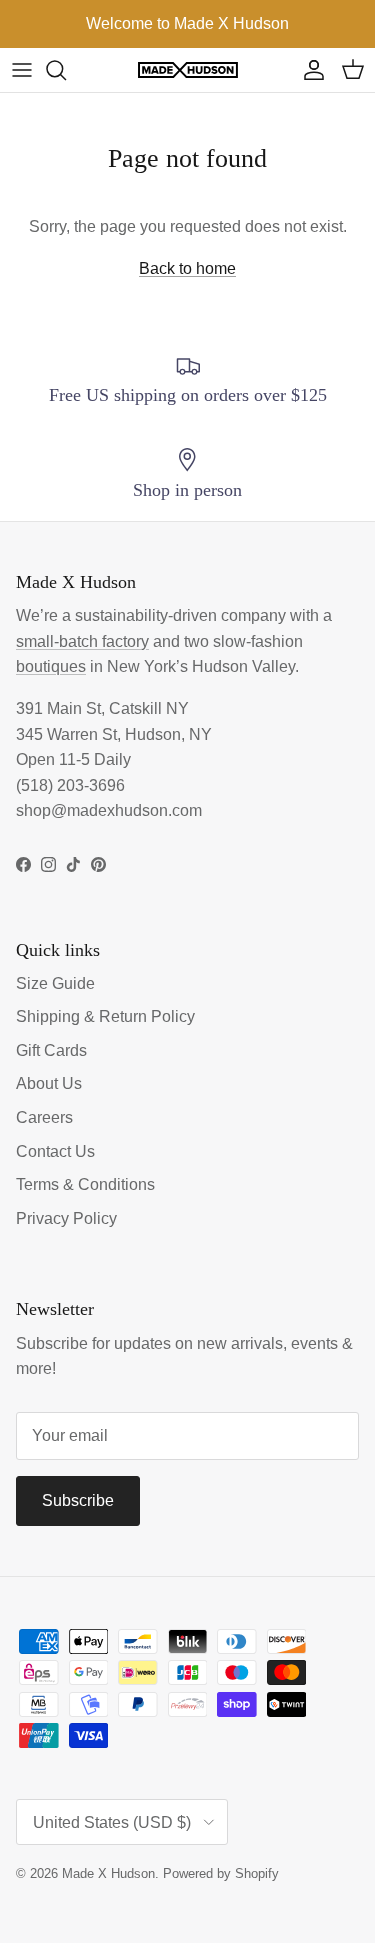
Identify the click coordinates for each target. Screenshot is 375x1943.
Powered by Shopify (221, 1873)
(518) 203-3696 (70, 785)
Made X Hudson (108, 1873)
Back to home (187, 268)
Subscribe (78, 1500)
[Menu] (22, 70)
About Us (49, 1083)
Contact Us (55, 1151)
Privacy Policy (66, 1218)
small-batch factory (82, 641)
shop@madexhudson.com (109, 810)
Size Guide (55, 983)
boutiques (51, 666)
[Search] (66, 70)
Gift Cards (51, 1050)
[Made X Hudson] (188, 70)
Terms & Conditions (85, 1184)
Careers (44, 1117)
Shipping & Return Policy (105, 1016)
